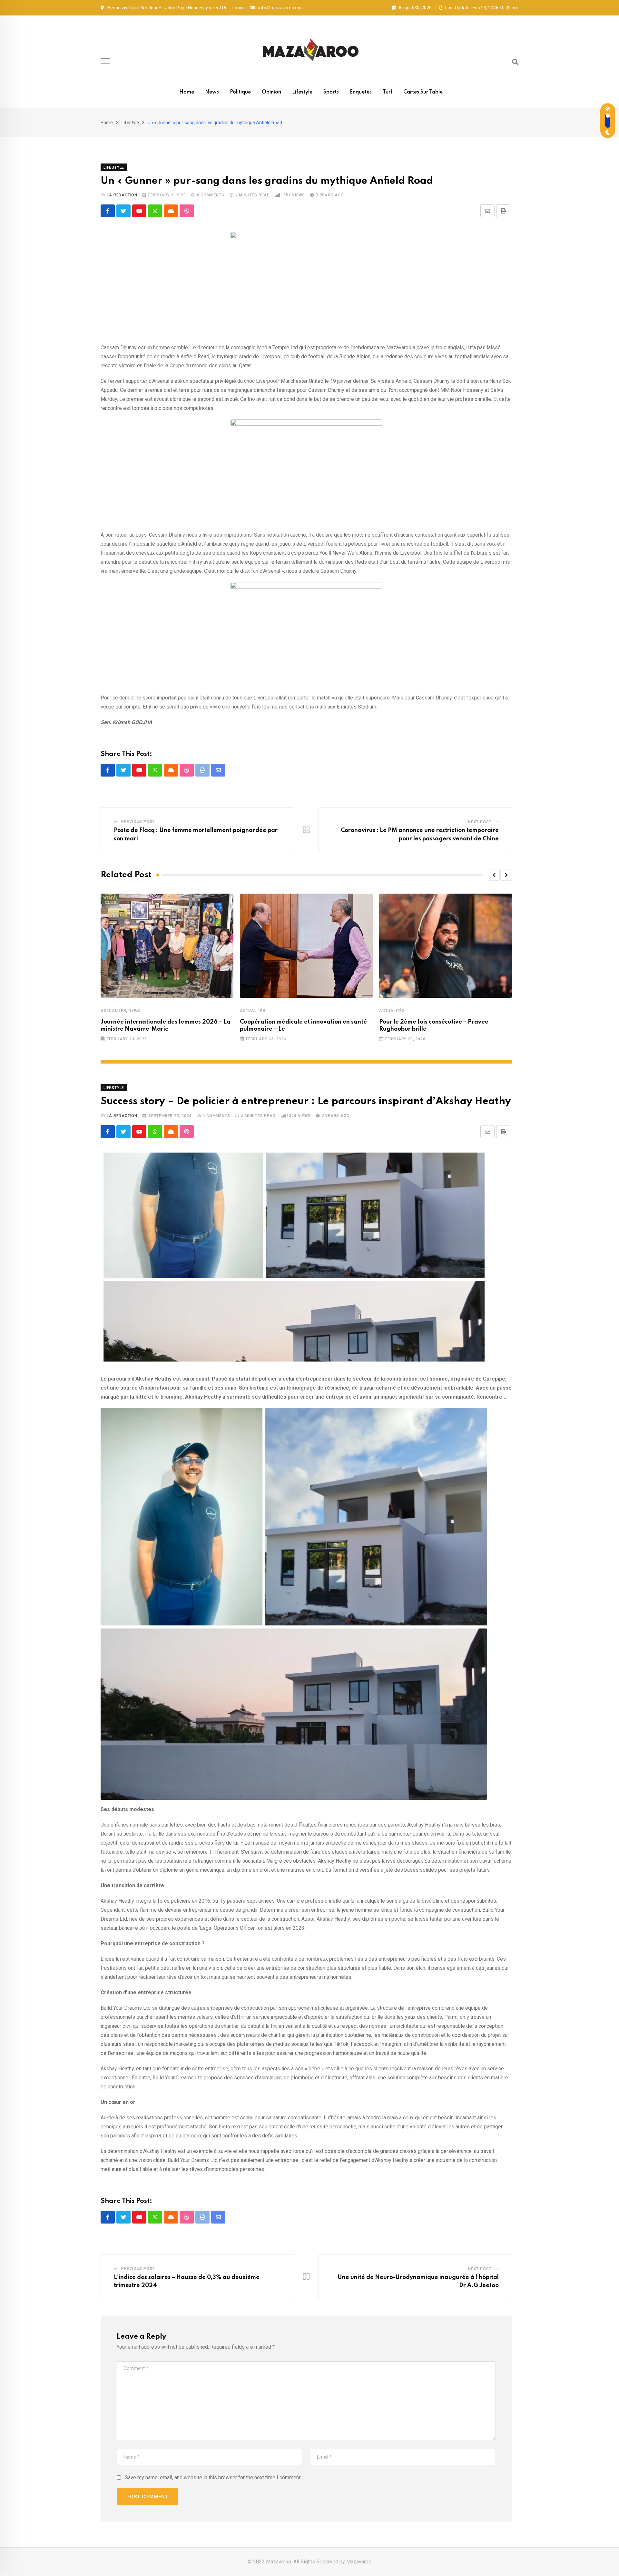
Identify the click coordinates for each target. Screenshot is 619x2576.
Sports (331, 92)
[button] (494, 875)
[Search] (515, 62)
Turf (388, 92)
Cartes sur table (423, 92)
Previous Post (138, 822)
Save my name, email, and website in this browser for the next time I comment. (213, 2477)
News (212, 92)
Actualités (113, 1011)
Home (187, 92)
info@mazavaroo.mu (280, 8)
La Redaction (122, 195)
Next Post (480, 822)
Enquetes (361, 92)
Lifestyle (302, 92)
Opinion (271, 92)
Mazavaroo (359, 2562)
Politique (240, 92)
